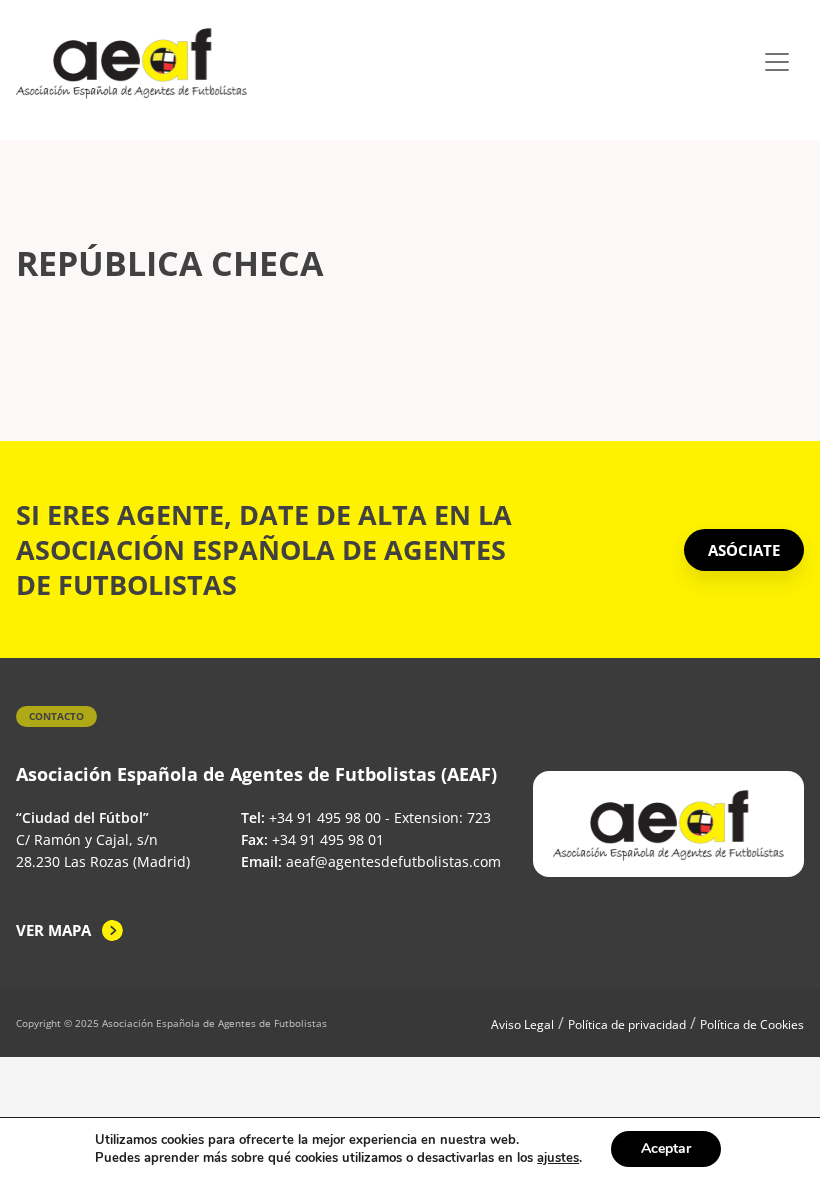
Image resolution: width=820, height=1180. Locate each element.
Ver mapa (53, 930)
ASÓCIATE (744, 550)
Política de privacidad (627, 1024)
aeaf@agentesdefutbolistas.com (393, 861)
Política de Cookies (752, 1024)
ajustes (558, 1158)
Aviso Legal (522, 1024)
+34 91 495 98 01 (328, 839)
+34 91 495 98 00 (325, 817)
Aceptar (666, 1148)
